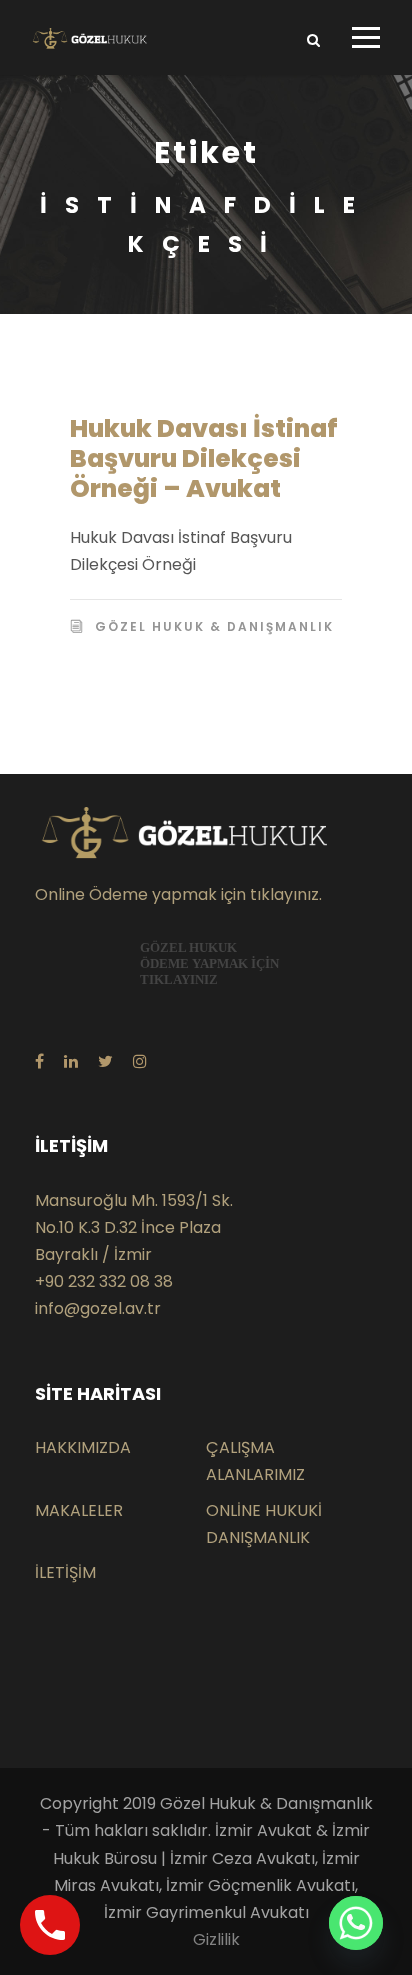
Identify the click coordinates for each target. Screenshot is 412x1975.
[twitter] (105, 1061)
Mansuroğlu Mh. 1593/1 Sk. (134, 1200)
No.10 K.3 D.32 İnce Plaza (128, 1227)
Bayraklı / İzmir (93, 1254)
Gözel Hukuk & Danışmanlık (214, 626)
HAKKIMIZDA (83, 1447)
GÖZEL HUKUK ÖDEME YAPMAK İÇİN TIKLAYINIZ (209, 963)
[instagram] (140, 1061)
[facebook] (39, 1061)
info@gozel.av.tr (98, 1308)
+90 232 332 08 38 (104, 1281)
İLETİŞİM (65, 1572)
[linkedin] (71, 1061)
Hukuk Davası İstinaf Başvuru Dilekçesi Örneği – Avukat (204, 458)
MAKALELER (79, 1510)
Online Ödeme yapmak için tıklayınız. (178, 894)
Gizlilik (216, 1939)
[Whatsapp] (356, 1923)
